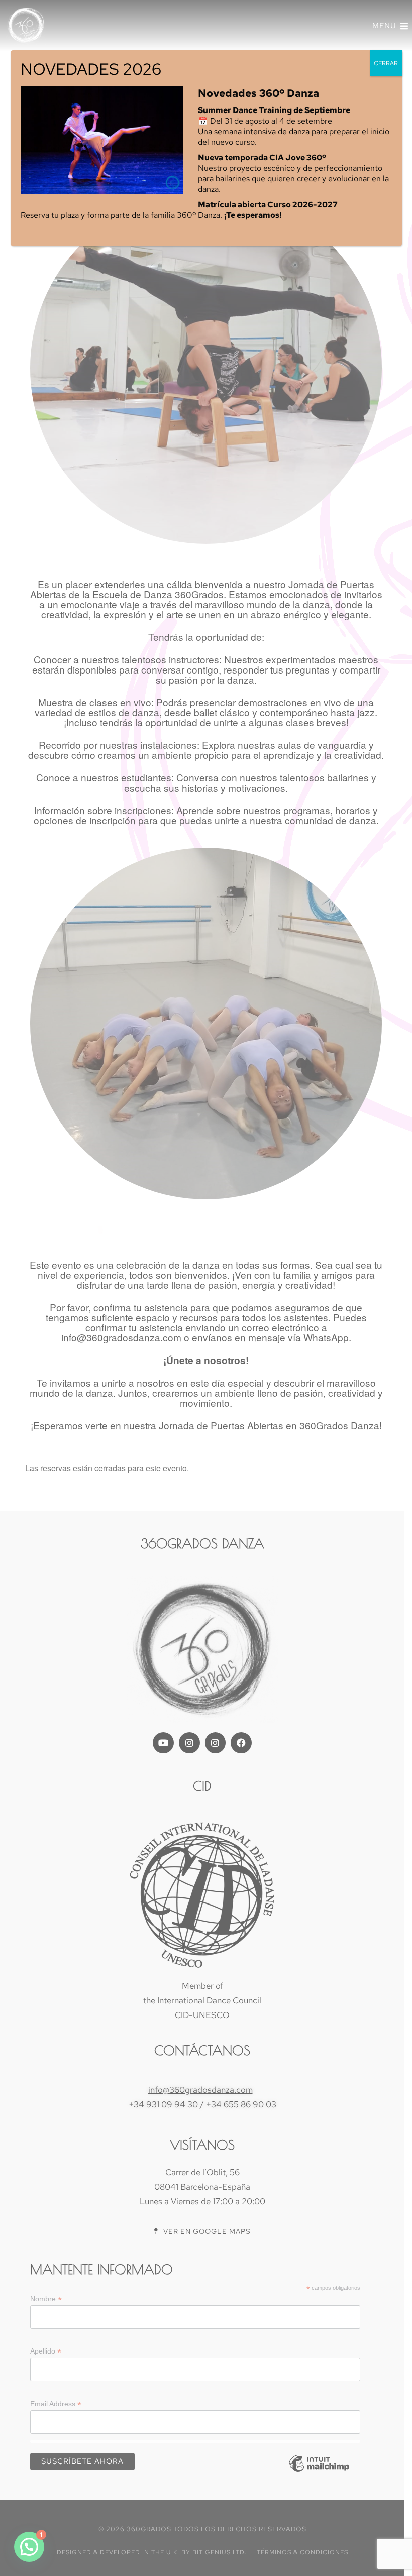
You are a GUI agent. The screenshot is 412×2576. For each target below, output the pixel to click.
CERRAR (386, 63)
